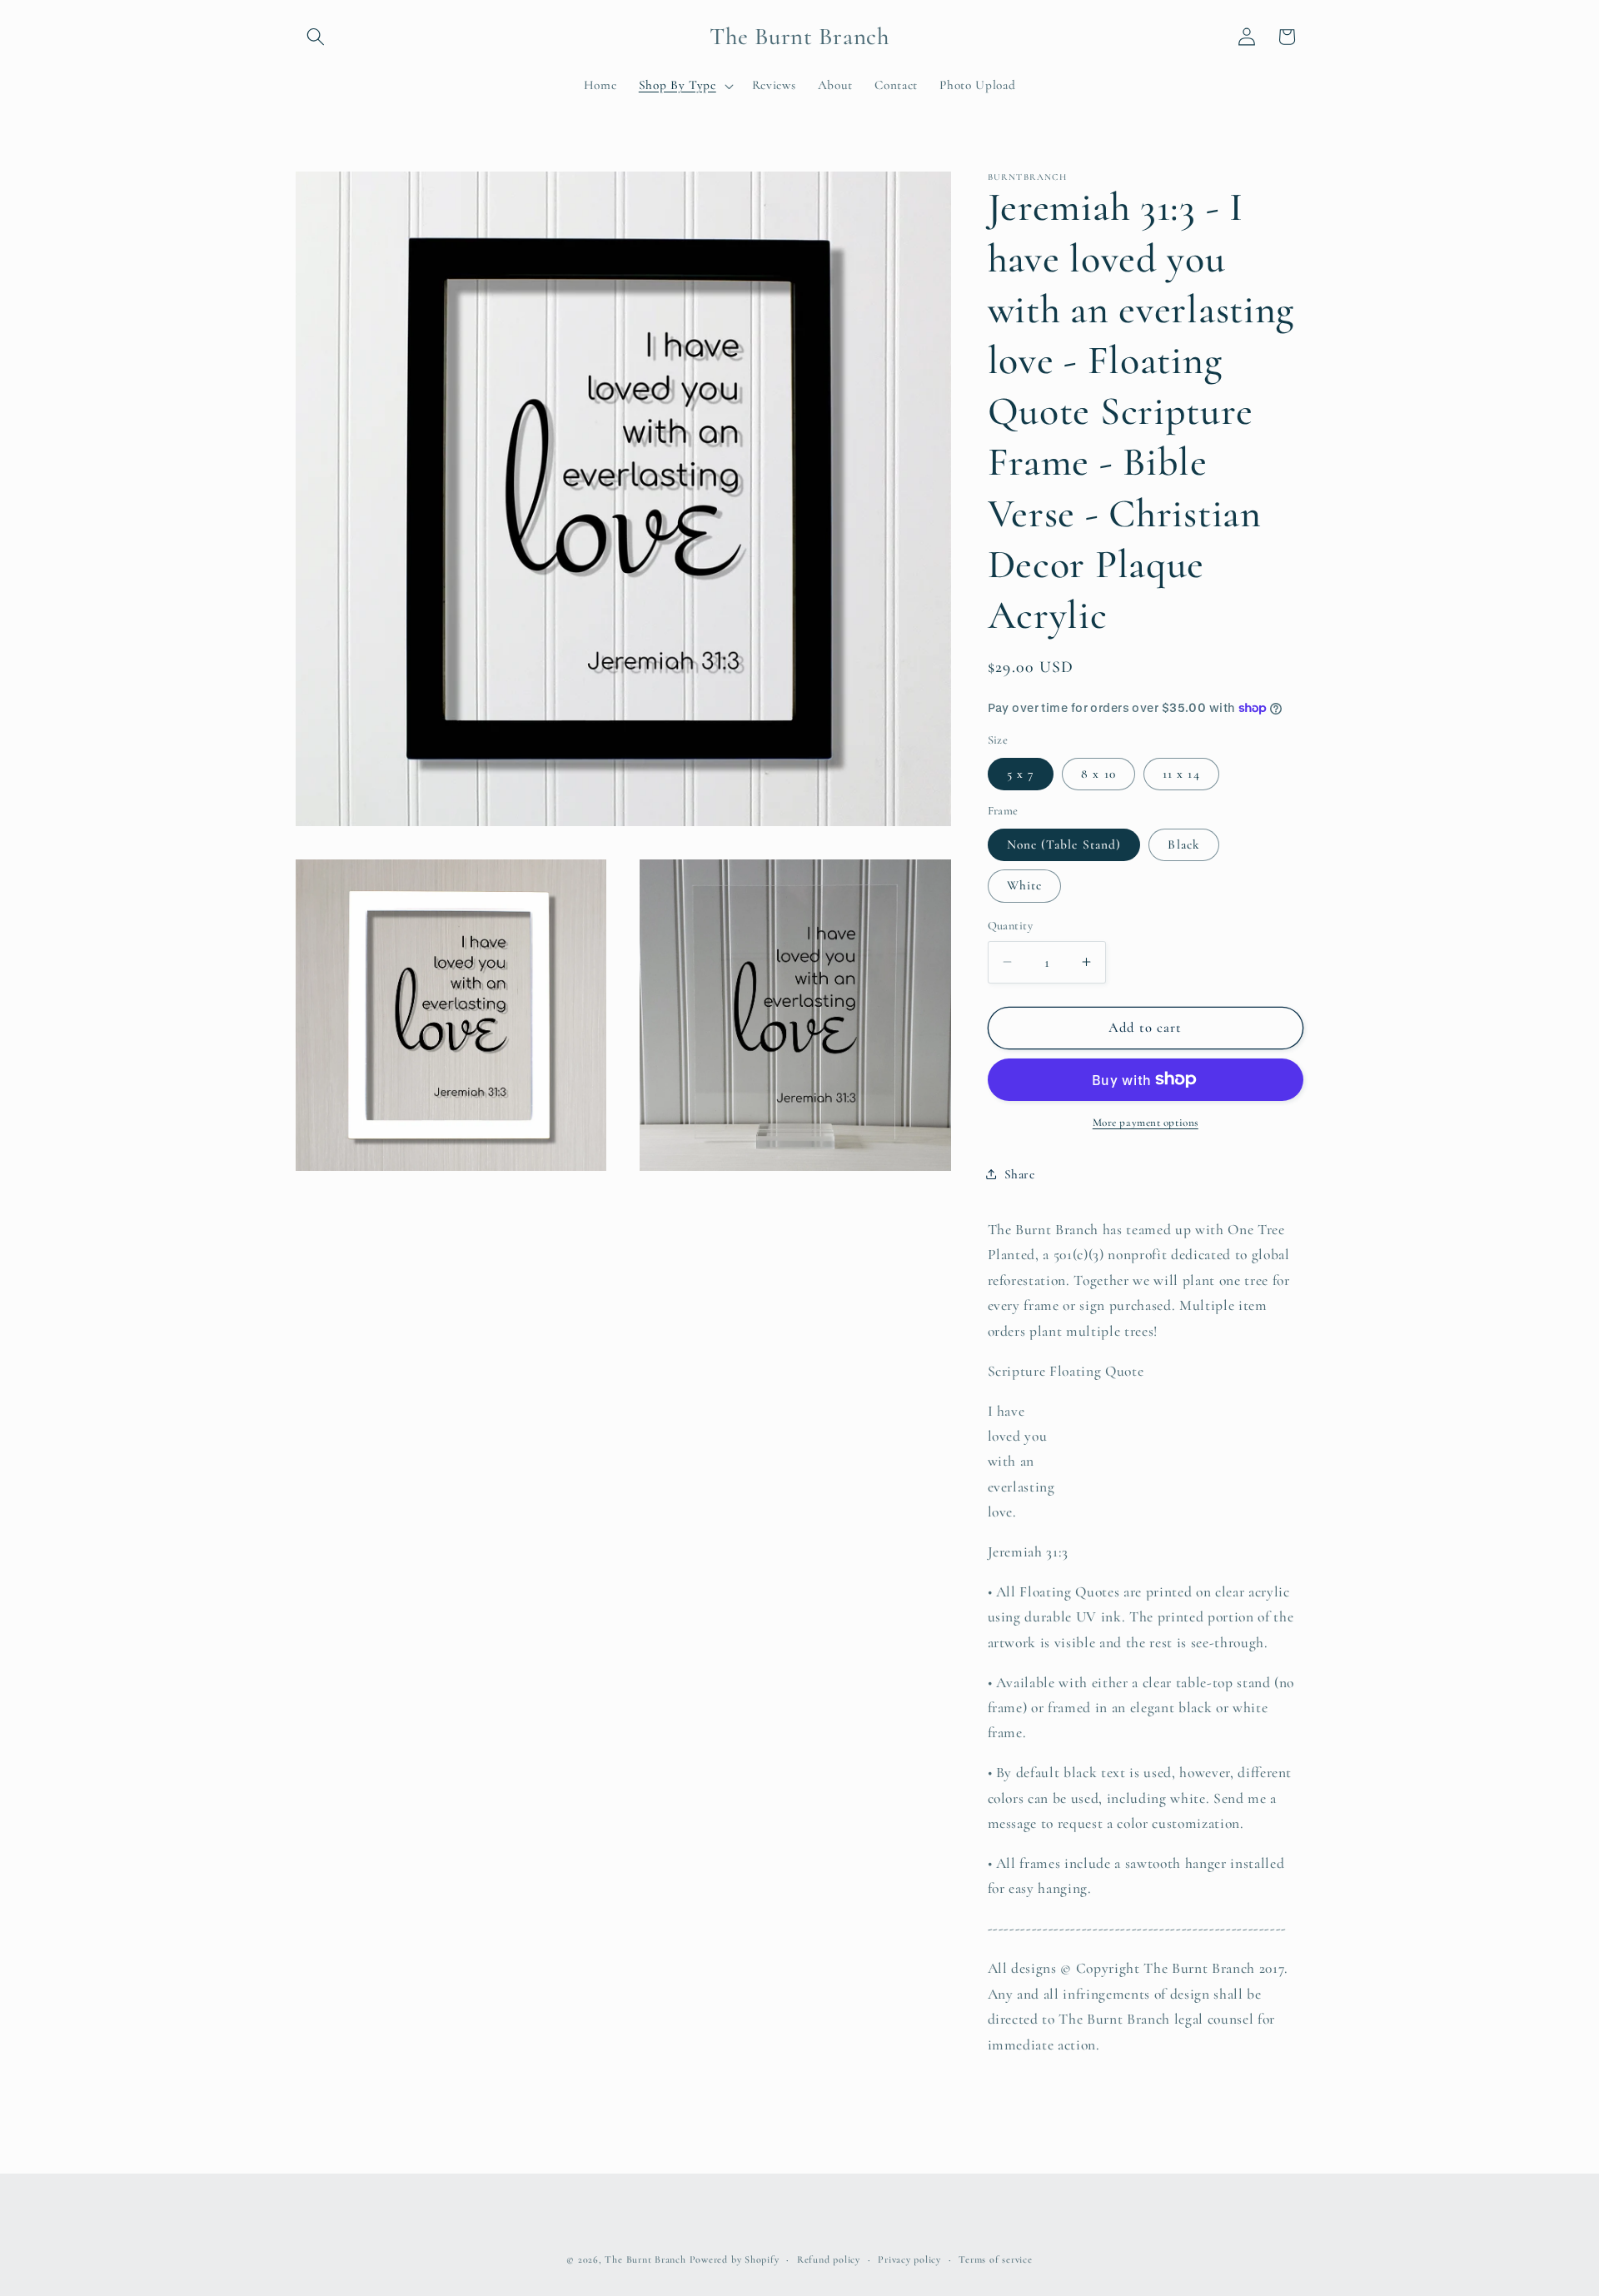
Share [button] (1020, 1174)
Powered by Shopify (735, 2259)
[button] (316, 37)
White (1025, 885)
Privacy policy (909, 2259)
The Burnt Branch (645, 2259)
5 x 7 (1021, 773)
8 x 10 (1098, 773)
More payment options (1146, 1123)
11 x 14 (1181, 773)
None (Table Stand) (1064, 844)
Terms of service (995, 2259)
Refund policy (829, 2259)
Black (1184, 844)
